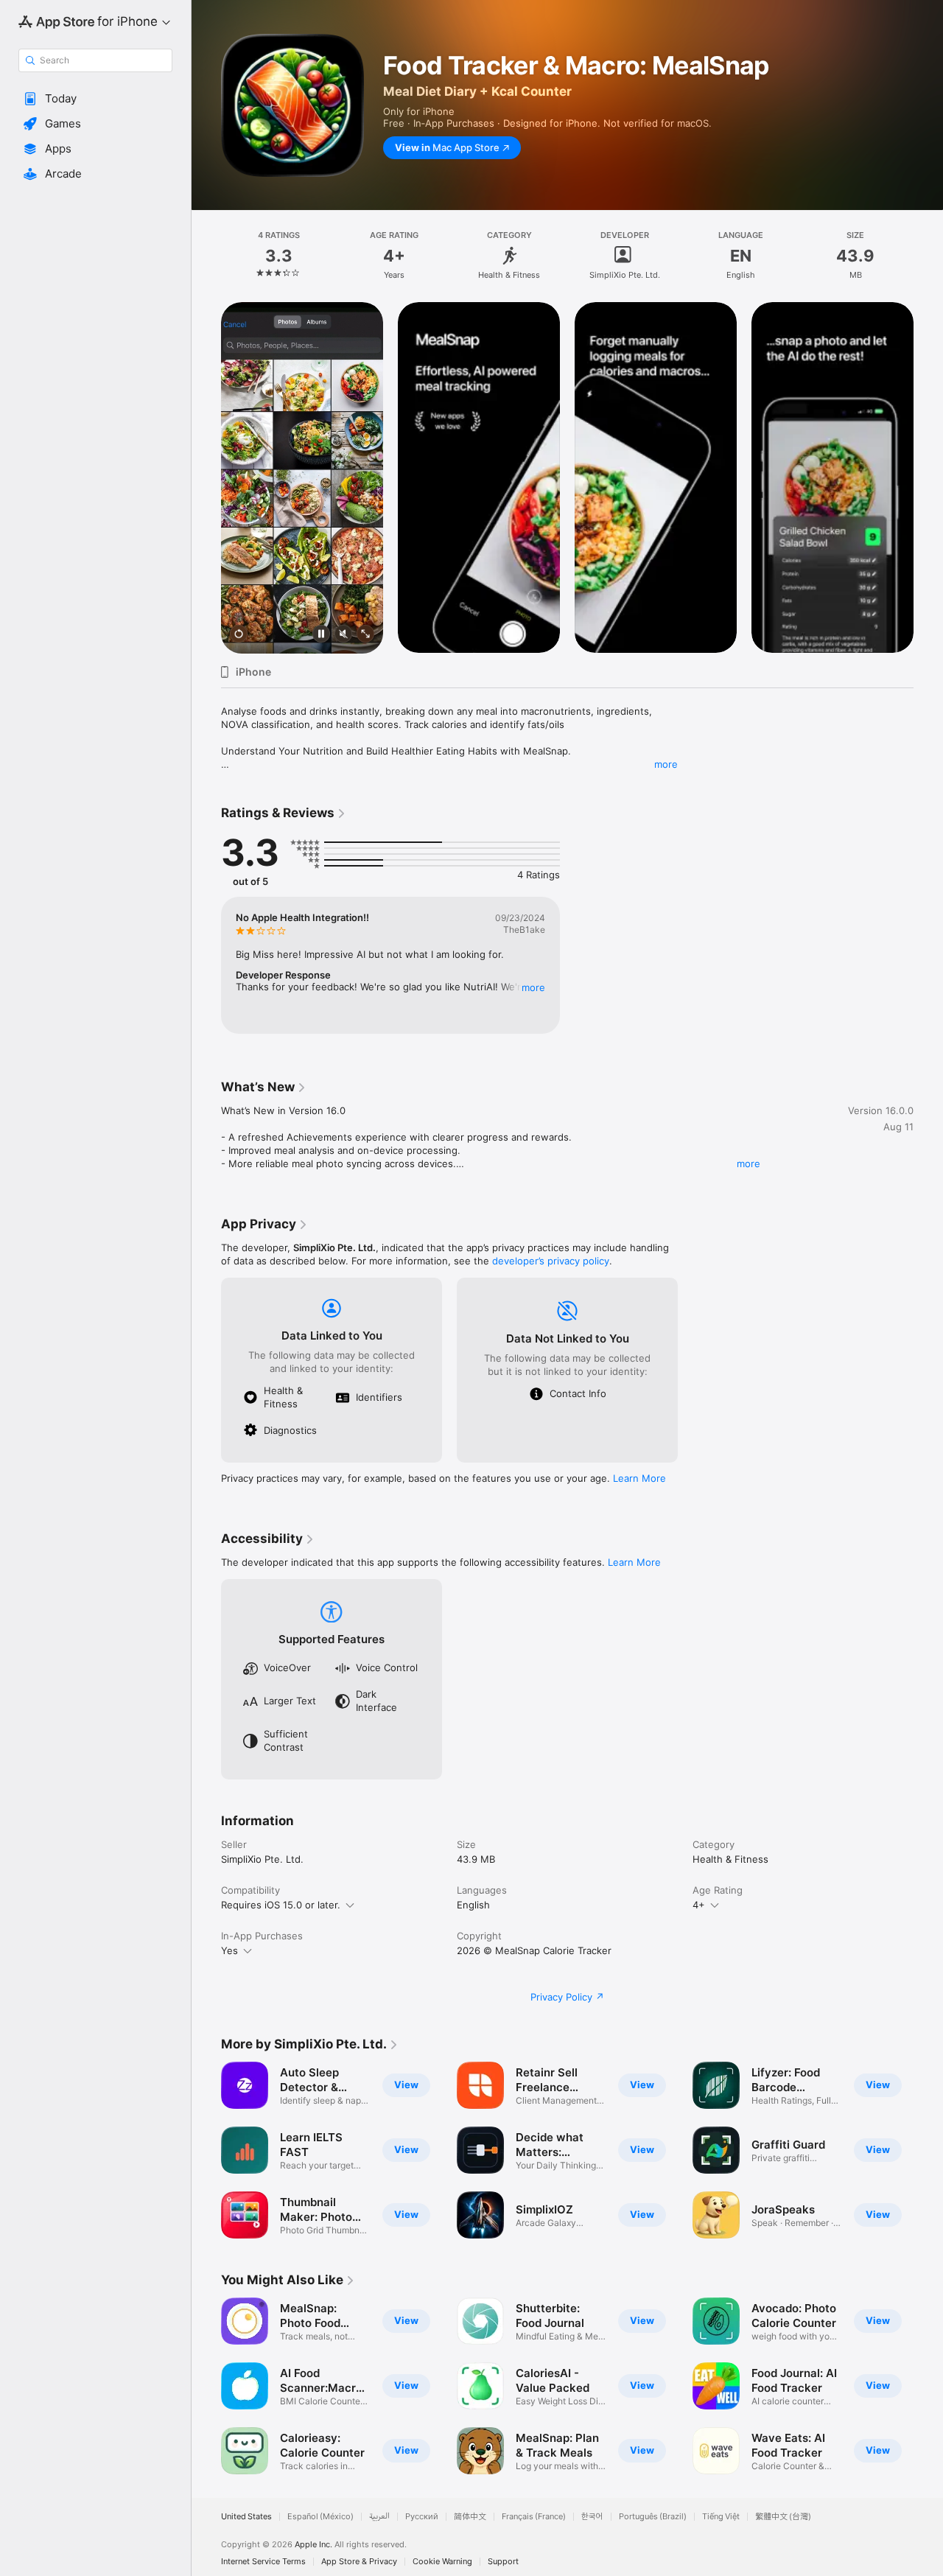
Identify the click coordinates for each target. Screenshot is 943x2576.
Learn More (639, 1478)
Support (503, 2562)
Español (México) (320, 2517)
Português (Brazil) (653, 2517)
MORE (533, 987)
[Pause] (321, 635)
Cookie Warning (442, 2562)
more (666, 764)
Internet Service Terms (263, 2562)
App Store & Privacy (359, 2562)
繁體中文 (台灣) (783, 2517)
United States (246, 2517)
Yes (229, 1950)
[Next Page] (928, 477)
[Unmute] (343, 635)
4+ (699, 1905)
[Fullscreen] (365, 635)
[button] (95, 99)
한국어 (592, 2517)
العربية (379, 2517)
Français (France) (534, 2517)
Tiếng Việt (721, 2517)
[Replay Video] (239, 635)
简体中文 (470, 2517)
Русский (422, 2517)
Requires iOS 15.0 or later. (281, 1905)
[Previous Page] (206, 477)
